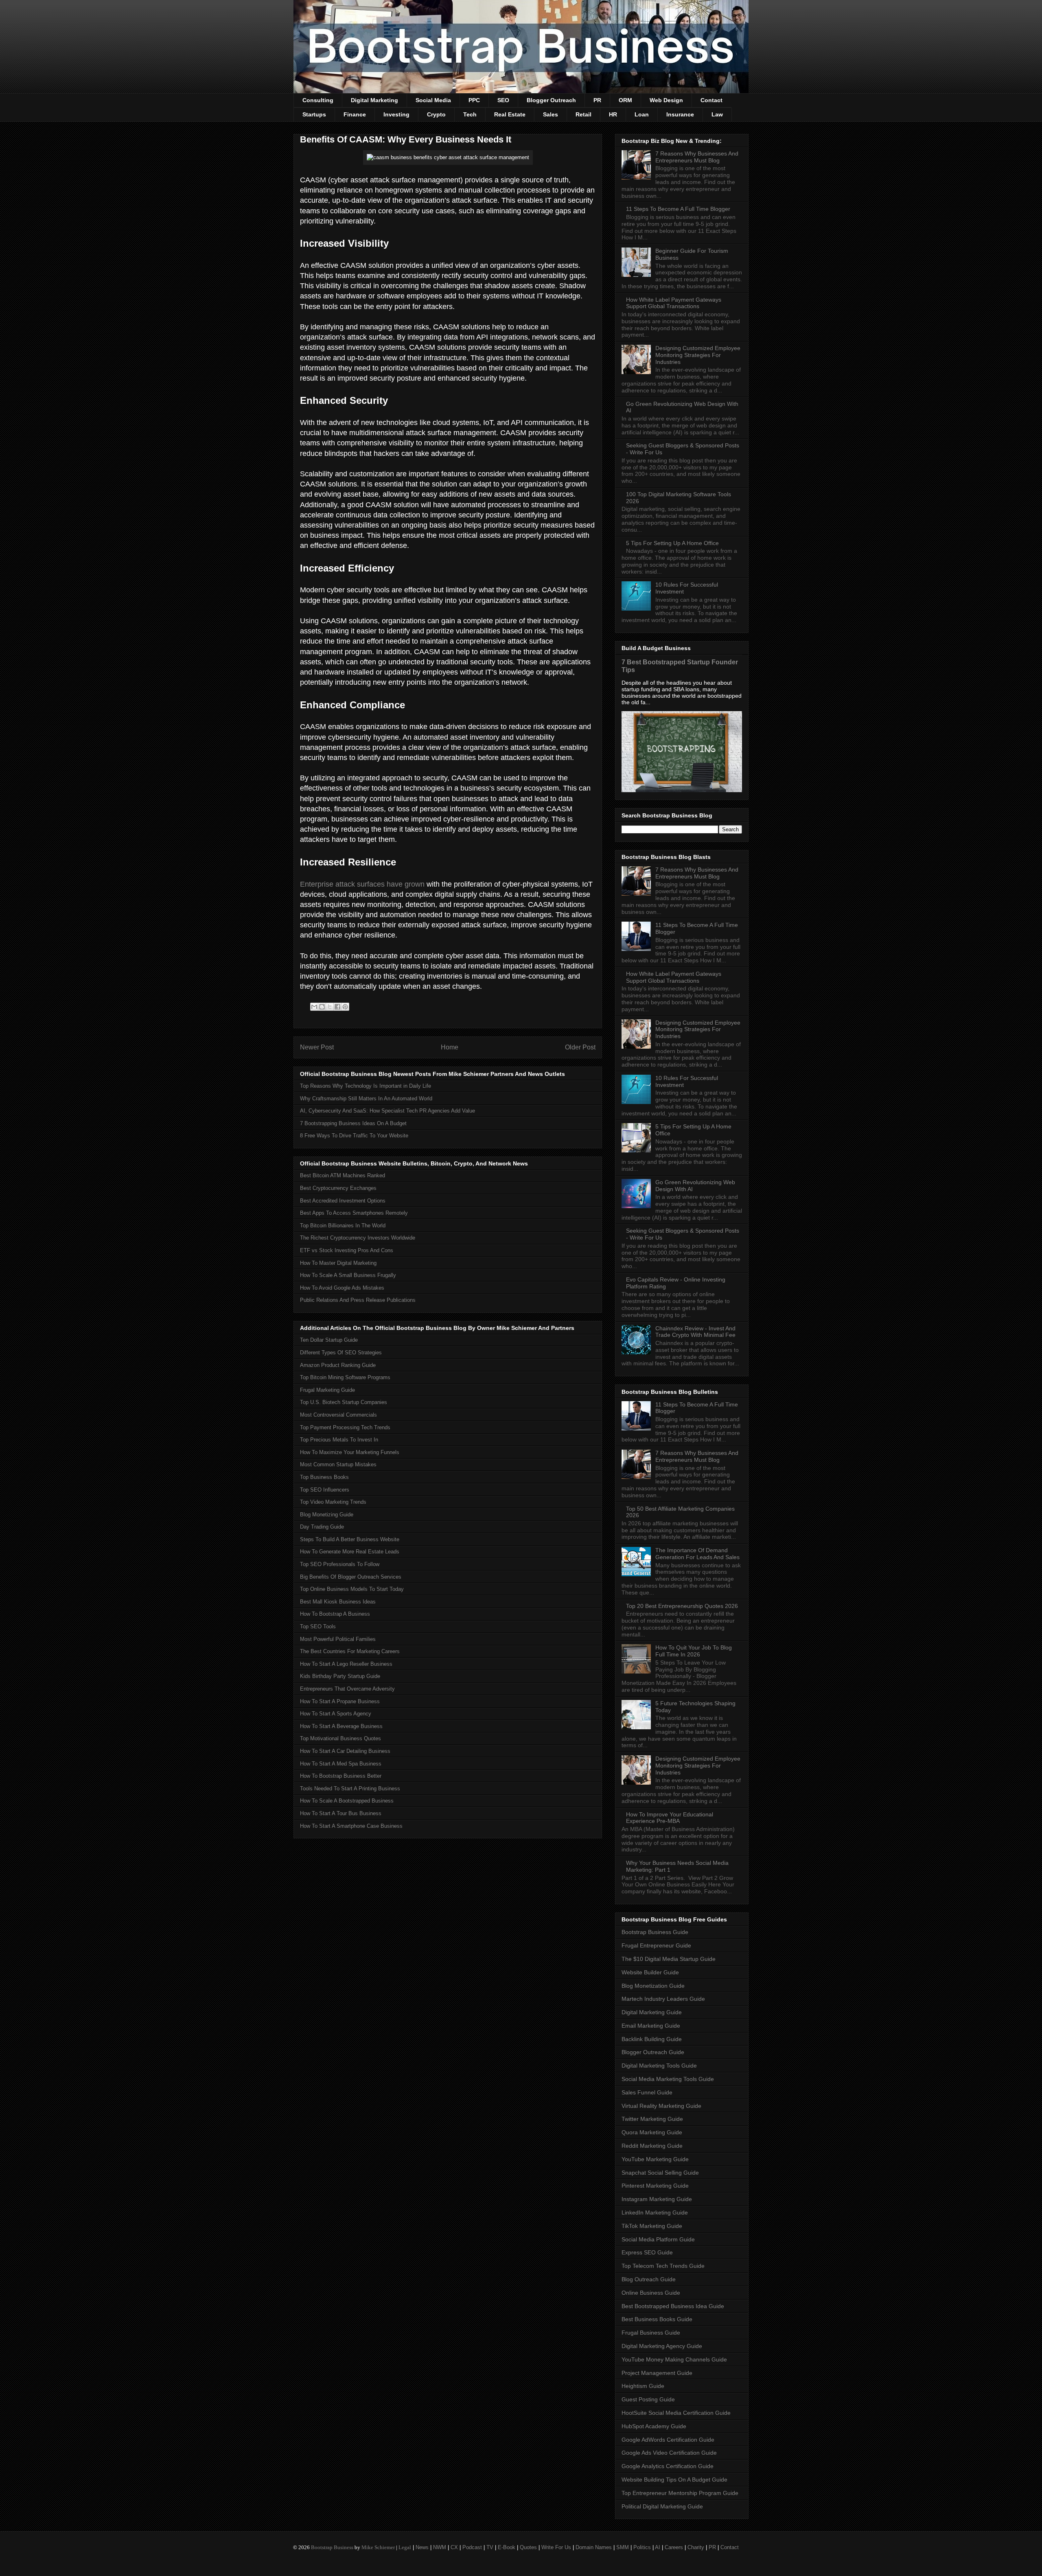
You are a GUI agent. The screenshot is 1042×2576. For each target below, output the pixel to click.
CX (454, 2547)
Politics (642, 2547)
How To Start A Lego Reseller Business (346, 1664)
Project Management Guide (657, 2373)
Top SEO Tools (318, 1626)
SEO (503, 100)
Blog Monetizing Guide (327, 1515)
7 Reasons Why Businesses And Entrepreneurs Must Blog (697, 157)
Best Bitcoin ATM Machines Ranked (343, 1175)
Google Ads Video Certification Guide (669, 2453)
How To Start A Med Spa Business (341, 1764)
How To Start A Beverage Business (341, 1726)
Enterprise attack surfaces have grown (362, 884)
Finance (355, 114)
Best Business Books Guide (657, 2319)
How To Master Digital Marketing (338, 1263)
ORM (625, 100)
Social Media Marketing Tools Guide (668, 2079)
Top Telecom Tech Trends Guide (663, 2266)
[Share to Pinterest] (345, 1007)
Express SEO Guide (647, 2252)
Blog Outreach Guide (649, 2279)
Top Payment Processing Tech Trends (345, 1427)
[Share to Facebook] (337, 1007)
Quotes (528, 2547)
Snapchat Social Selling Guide (660, 2173)
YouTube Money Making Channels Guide (674, 2359)
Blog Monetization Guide (653, 1986)
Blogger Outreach (551, 100)
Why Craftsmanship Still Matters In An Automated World (366, 1099)
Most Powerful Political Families (338, 1639)
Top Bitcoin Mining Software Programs (345, 1377)
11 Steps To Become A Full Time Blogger (678, 209)
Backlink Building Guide (652, 2039)
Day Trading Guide (322, 1527)
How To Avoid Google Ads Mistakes (342, 1288)
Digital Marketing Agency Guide (662, 2346)
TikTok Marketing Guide (652, 2226)
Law (717, 114)
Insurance (680, 114)
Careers (674, 2547)
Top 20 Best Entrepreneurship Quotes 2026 (682, 1606)
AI (658, 2547)
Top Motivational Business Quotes (340, 1738)
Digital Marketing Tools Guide (659, 2066)
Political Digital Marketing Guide (662, 2506)
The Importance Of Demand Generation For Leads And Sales (697, 1554)
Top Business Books (324, 1477)
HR (613, 114)
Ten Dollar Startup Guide (329, 1340)
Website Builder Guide (650, 1972)
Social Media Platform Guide (658, 2239)
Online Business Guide (651, 2293)
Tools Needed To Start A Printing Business (350, 1789)
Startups (314, 114)
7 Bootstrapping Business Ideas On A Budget (353, 1123)
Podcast (472, 2547)
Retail (583, 114)
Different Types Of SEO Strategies (341, 1353)
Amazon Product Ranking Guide (338, 1365)
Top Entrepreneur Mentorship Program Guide (680, 2493)
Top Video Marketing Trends (333, 1502)
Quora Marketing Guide (652, 2132)
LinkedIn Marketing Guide (655, 2212)
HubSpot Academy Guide (654, 2426)
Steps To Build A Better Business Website (350, 1539)
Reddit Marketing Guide (652, 2146)
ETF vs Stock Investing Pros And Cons (347, 1250)
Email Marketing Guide (651, 2026)
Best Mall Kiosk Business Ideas (338, 1602)
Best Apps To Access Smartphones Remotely (354, 1213)
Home (450, 1047)
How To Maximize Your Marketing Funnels (350, 1452)
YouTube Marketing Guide (655, 2159)
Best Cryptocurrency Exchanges (338, 1188)
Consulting (318, 100)
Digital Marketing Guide (652, 2012)
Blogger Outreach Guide (653, 2052)
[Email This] (314, 1007)
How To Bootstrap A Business (335, 1614)
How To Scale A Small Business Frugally (348, 1275)
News (422, 2547)
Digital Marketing (374, 100)
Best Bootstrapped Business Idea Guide (673, 2306)
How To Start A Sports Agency (336, 1714)
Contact (711, 100)
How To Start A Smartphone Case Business (351, 1826)
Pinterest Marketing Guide (655, 2186)
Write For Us (556, 2547)
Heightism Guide (643, 2386)
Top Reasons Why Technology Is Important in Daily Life (366, 1086)
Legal (405, 2547)
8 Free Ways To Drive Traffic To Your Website (354, 1136)
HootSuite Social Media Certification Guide (676, 2413)
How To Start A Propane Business (340, 1701)
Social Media (433, 100)
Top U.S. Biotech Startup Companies (344, 1402)
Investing (396, 114)
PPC (474, 100)
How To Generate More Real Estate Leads (350, 1552)
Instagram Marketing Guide (657, 2199)
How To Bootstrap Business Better (341, 1776)
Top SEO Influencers (325, 1490)
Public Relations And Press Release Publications (358, 1300)
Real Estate (510, 114)
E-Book (507, 2547)
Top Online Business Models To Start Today (352, 1589)
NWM (440, 2547)
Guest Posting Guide (648, 2399)
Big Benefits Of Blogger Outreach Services (351, 1577)
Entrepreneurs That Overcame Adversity (347, 1689)
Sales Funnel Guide (647, 2092)
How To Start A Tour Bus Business (341, 1813)
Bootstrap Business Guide (655, 1932)
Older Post (580, 1047)
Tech (470, 114)
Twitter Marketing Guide (652, 2119)
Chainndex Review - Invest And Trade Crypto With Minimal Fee (695, 1332)
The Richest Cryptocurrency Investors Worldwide (358, 1238)
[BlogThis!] (322, 1007)
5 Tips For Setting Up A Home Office (672, 543)
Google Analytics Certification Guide (668, 2466)
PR (597, 100)
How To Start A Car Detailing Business (345, 1751)
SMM (623, 2547)
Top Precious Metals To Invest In (339, 1440)
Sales (551, 114)
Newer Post (317, 1047)
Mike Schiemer (378, 2547)
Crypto (436, 114)
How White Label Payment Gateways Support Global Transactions (674, 303)
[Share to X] (330, 1007)
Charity (696, 2547)
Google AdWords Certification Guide (668, 2440)
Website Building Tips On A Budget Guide (674, 2480)
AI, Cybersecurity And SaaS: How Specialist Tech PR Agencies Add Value (387, 1111)
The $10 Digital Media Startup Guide (669, 1959)
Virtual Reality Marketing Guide (661, 2106)
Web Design (666, 100)
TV (490, 2547)
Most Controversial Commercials (338, 1415)
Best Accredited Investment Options (343, 1201)
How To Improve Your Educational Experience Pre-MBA (670, 1818)
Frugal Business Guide (651, 2333)
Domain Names (594, 2547)
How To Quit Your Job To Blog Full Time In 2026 (694, 1651)
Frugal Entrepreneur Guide (656, 1945)
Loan (642, 114)
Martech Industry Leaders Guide (663, 1999)
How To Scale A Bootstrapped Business (347, 1801)
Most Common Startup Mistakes (338, 1464)
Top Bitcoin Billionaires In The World (343, 1226)
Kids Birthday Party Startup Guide (340, 1676)
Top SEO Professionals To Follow (340, 1564)
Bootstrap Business (332, 2547)
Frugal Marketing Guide (327, 1390)
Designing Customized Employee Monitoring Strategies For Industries (698, 355)
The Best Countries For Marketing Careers (350, 1651)
